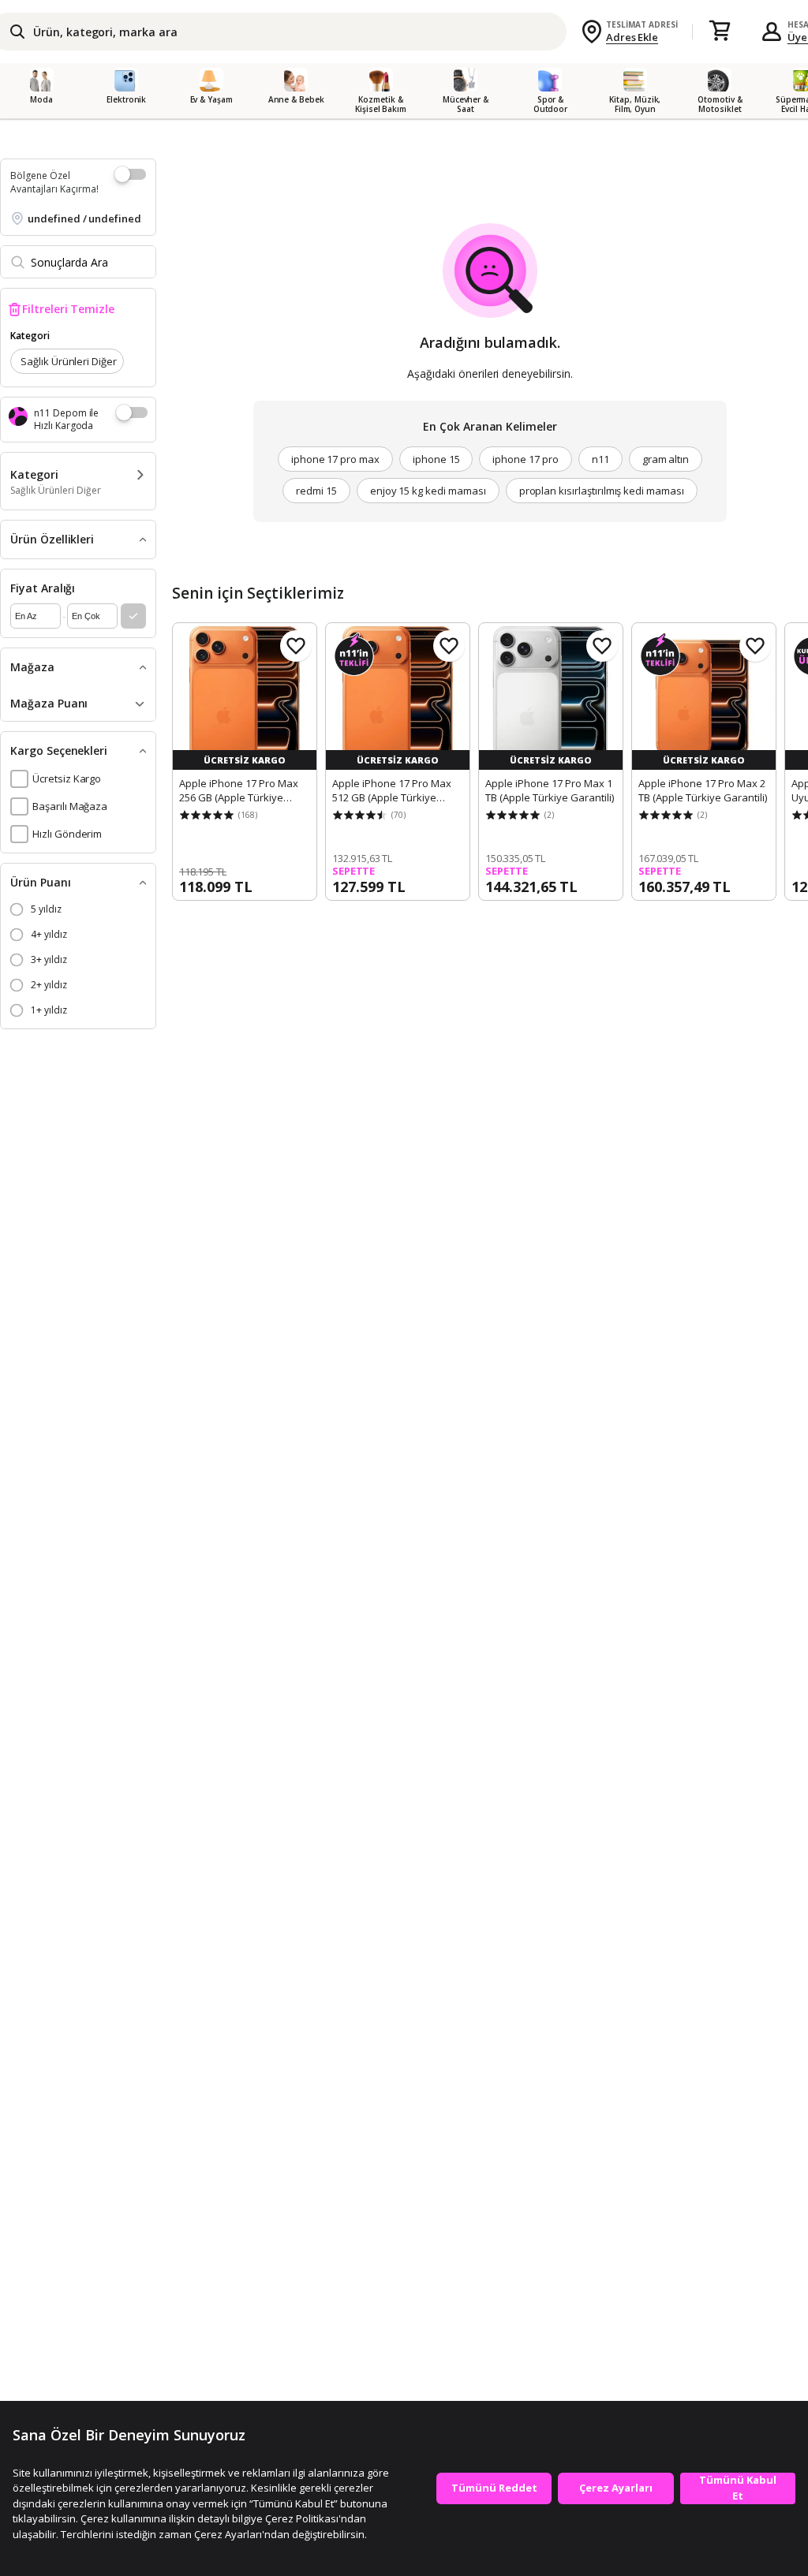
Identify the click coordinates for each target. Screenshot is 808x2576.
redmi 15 (316, 491)
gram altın (666, 459)
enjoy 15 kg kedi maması (428, 491)
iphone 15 (436, 459)
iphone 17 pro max (335, 459)
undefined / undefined (84, 218)
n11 (600, 459)
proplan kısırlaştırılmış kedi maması (602, 491)
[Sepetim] (720, 32)
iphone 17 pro (525, 459)
